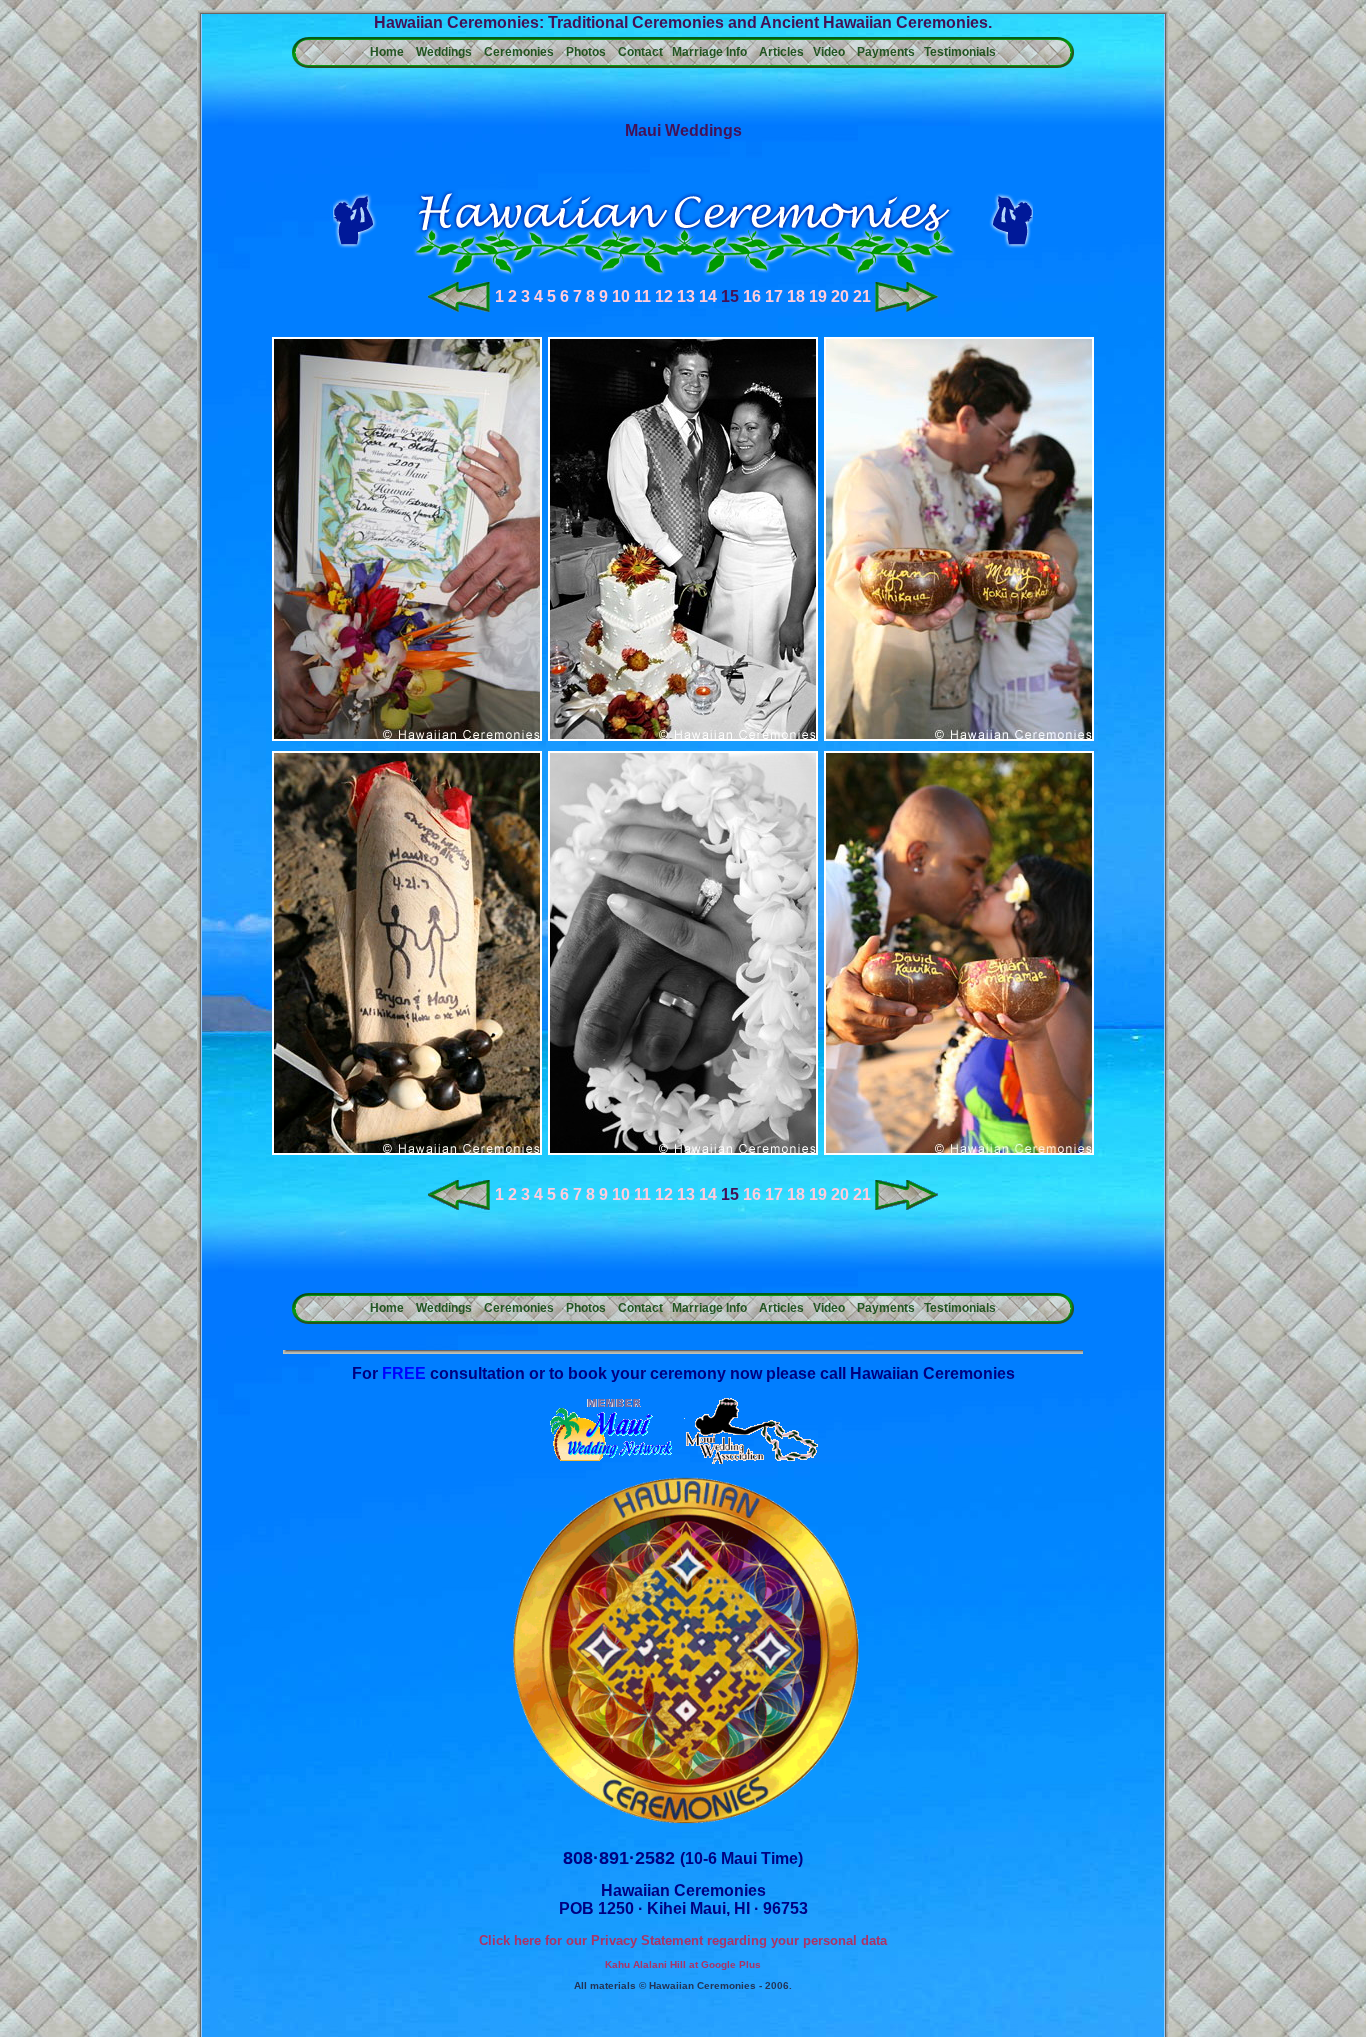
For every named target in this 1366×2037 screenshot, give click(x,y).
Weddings (444, 52)
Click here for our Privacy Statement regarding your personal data (683, 1940)
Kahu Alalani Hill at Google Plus (683, 1964)
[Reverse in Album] (459, 306)
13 (686, 296)
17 (774, 296)
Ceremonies (519, 52)
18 (796, 296)
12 (664, 296)
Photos (586, 52)
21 (862, 296)
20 (840, 296)
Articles (781, 52)
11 (642, 296)
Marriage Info (709, 52)
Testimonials (960, 52)
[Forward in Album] (906, 306)
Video (829, 52)
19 (818, 296)
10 (621, 296)
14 (708, 296)
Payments (886, 52)
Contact (640, 52)
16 (752, 296)
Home (387, 52)
